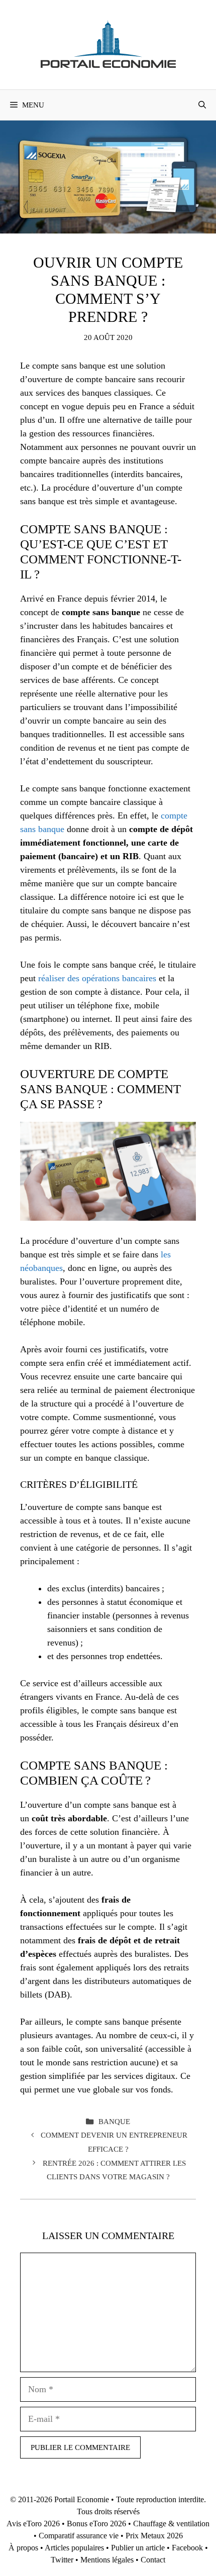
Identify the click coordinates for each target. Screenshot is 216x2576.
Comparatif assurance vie (79, 2536)
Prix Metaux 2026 (154, 2536)
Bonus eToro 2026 (96, 2524)
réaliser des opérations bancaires (97, 978)
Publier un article (138, 2548)
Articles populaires (74, 2548)
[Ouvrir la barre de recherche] (202, 105)
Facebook (187, 2548)
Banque (114, 2121)
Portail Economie (82, 2499)
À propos (23, 2548)
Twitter (62, 2560)
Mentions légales (107, 2560)
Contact (153, 2560)
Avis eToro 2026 (33, 2524)
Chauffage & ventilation (171, 2524)
